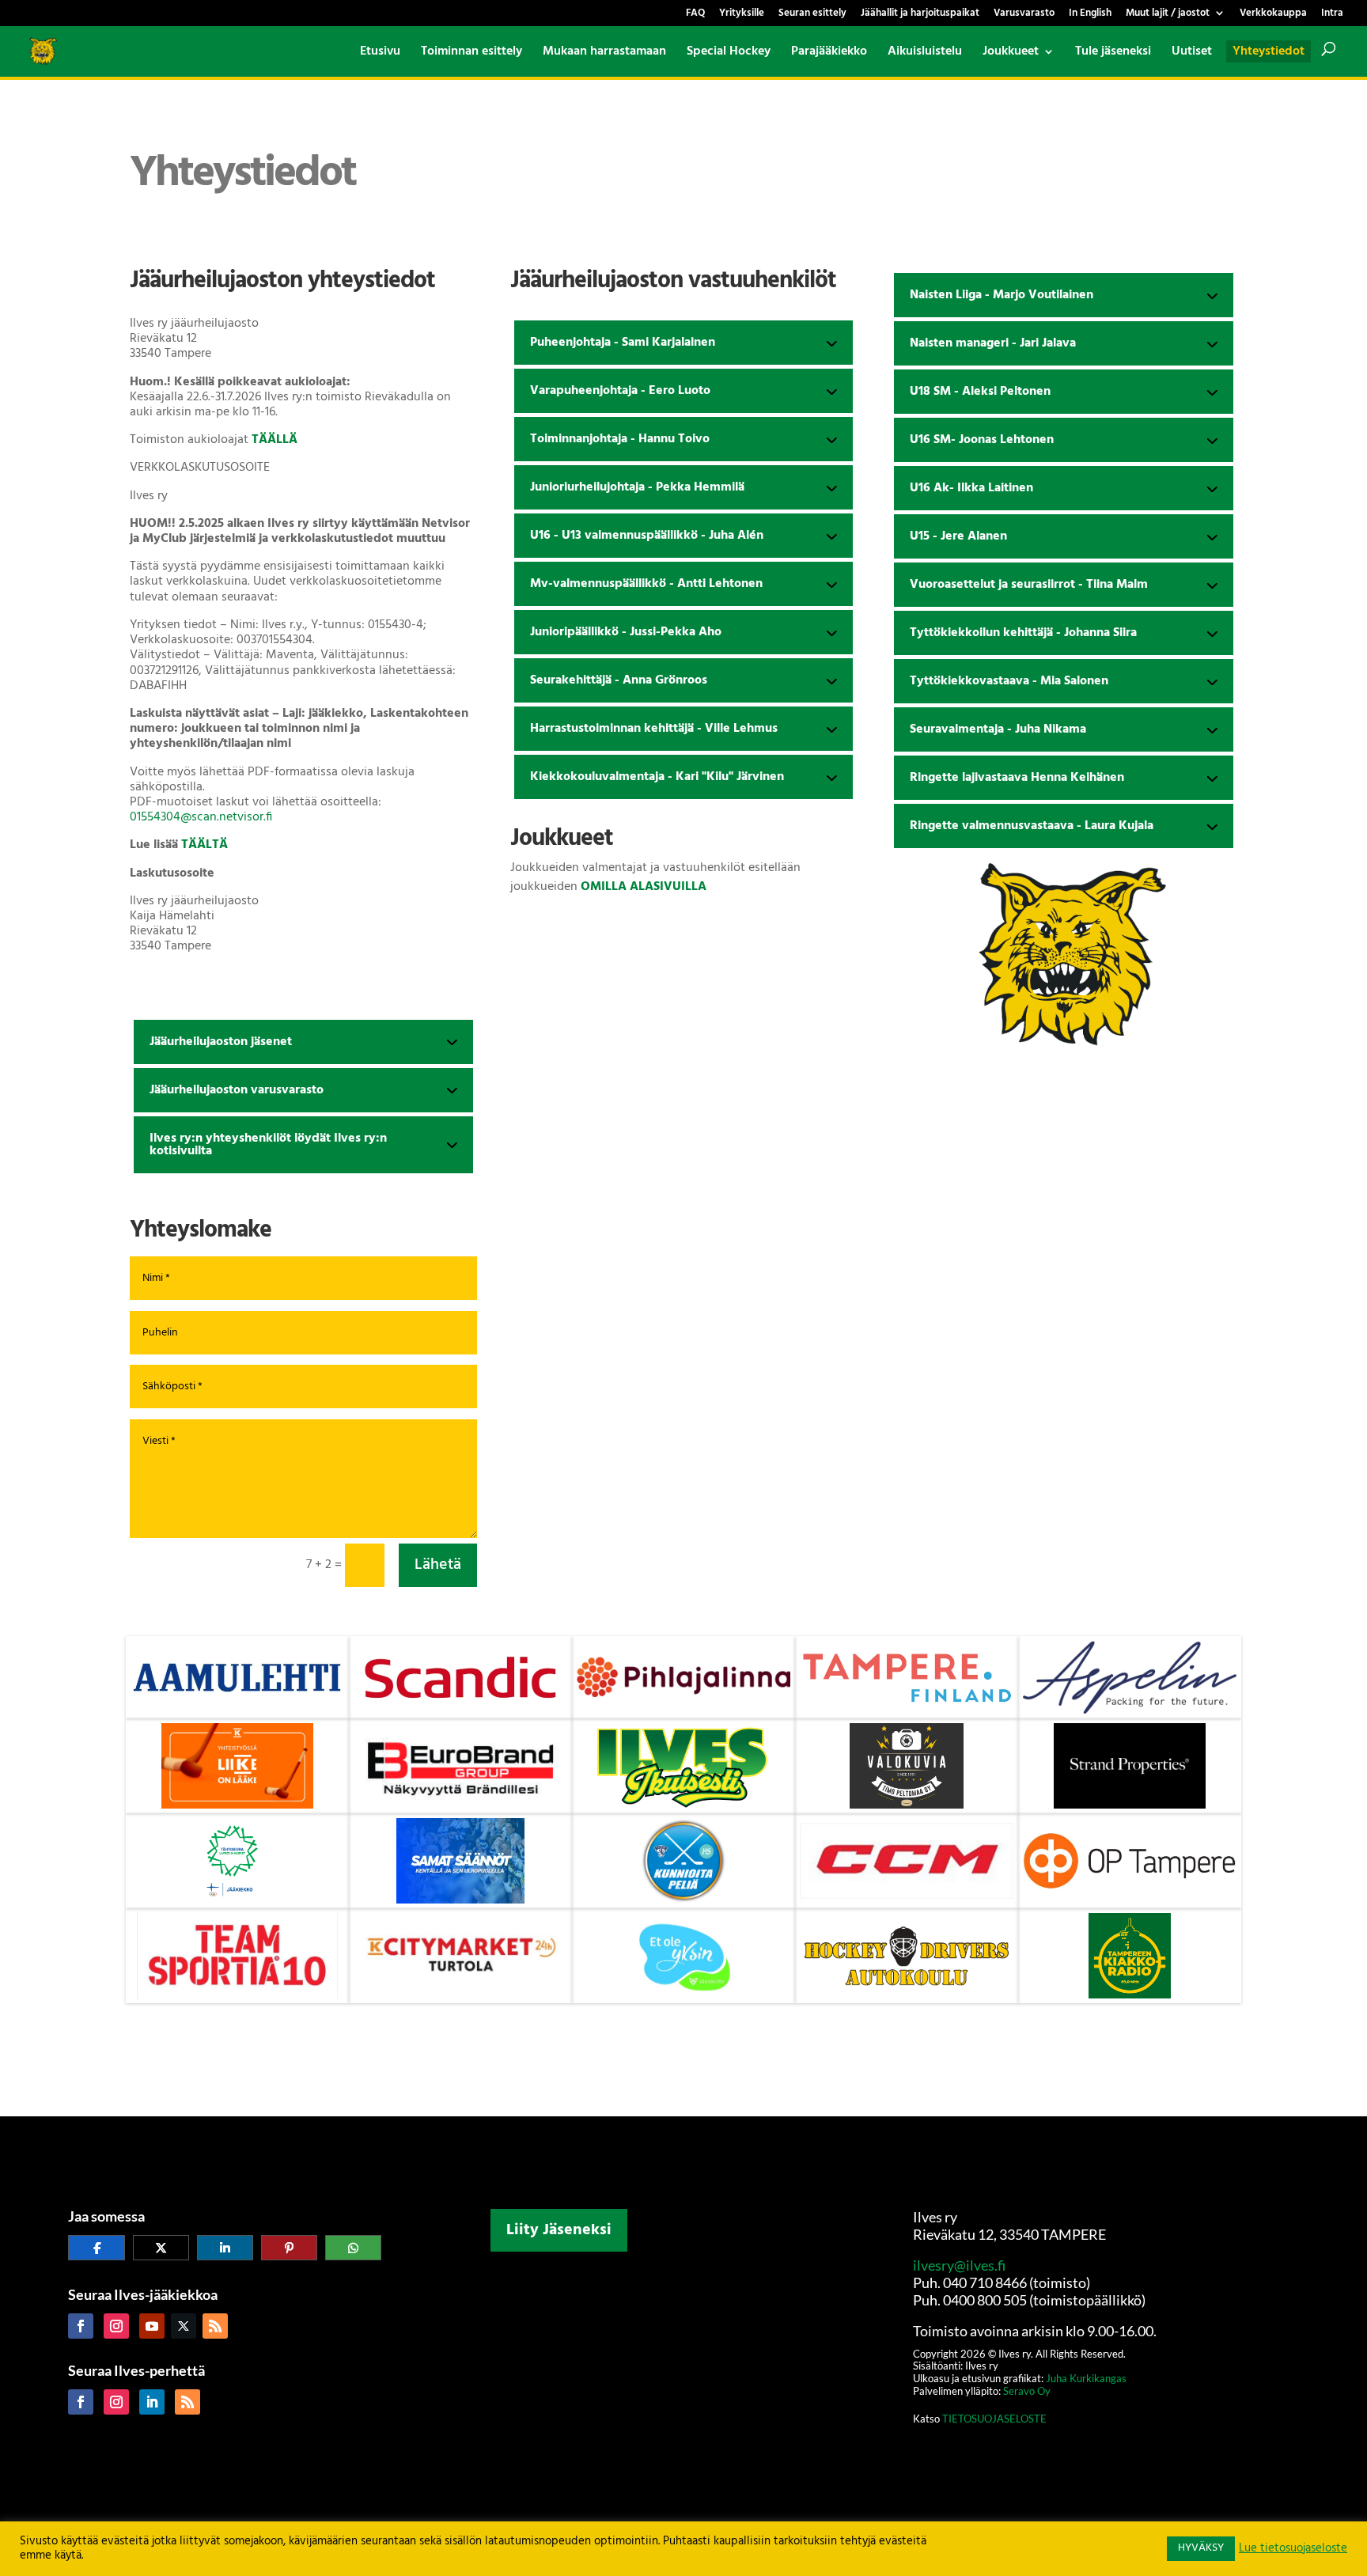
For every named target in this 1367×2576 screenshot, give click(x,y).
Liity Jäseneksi (559, 2230)
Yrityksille (742, 15)
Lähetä (438, 1565)
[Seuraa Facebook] (81, 2326)
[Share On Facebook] (96, 2248)
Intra (1332, 15)
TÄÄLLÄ (275, 440)
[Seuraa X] (184, 2326)
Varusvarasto (1024, 15)
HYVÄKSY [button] (1201, 2548)
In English (1090, 15)
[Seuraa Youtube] (152, 2326)
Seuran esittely (812, 15)
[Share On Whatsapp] (353, 2248)
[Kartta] (683, 2381)
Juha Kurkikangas (1086, 2378)
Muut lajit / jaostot (1168, 15)
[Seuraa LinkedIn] (152, 2402)
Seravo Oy (1027, 2391)
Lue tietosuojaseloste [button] (1293, 2549)
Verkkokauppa (1273, 15)
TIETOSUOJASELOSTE (993, 2419)
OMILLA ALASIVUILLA (644, 887)
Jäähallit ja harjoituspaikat (920, 15)
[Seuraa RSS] (215, 2326)
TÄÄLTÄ (204, 845)
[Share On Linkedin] (225, 2248)
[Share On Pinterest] (289, 2248)
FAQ (695, 15)
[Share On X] (161, 2248)
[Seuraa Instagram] (116, 2326)
